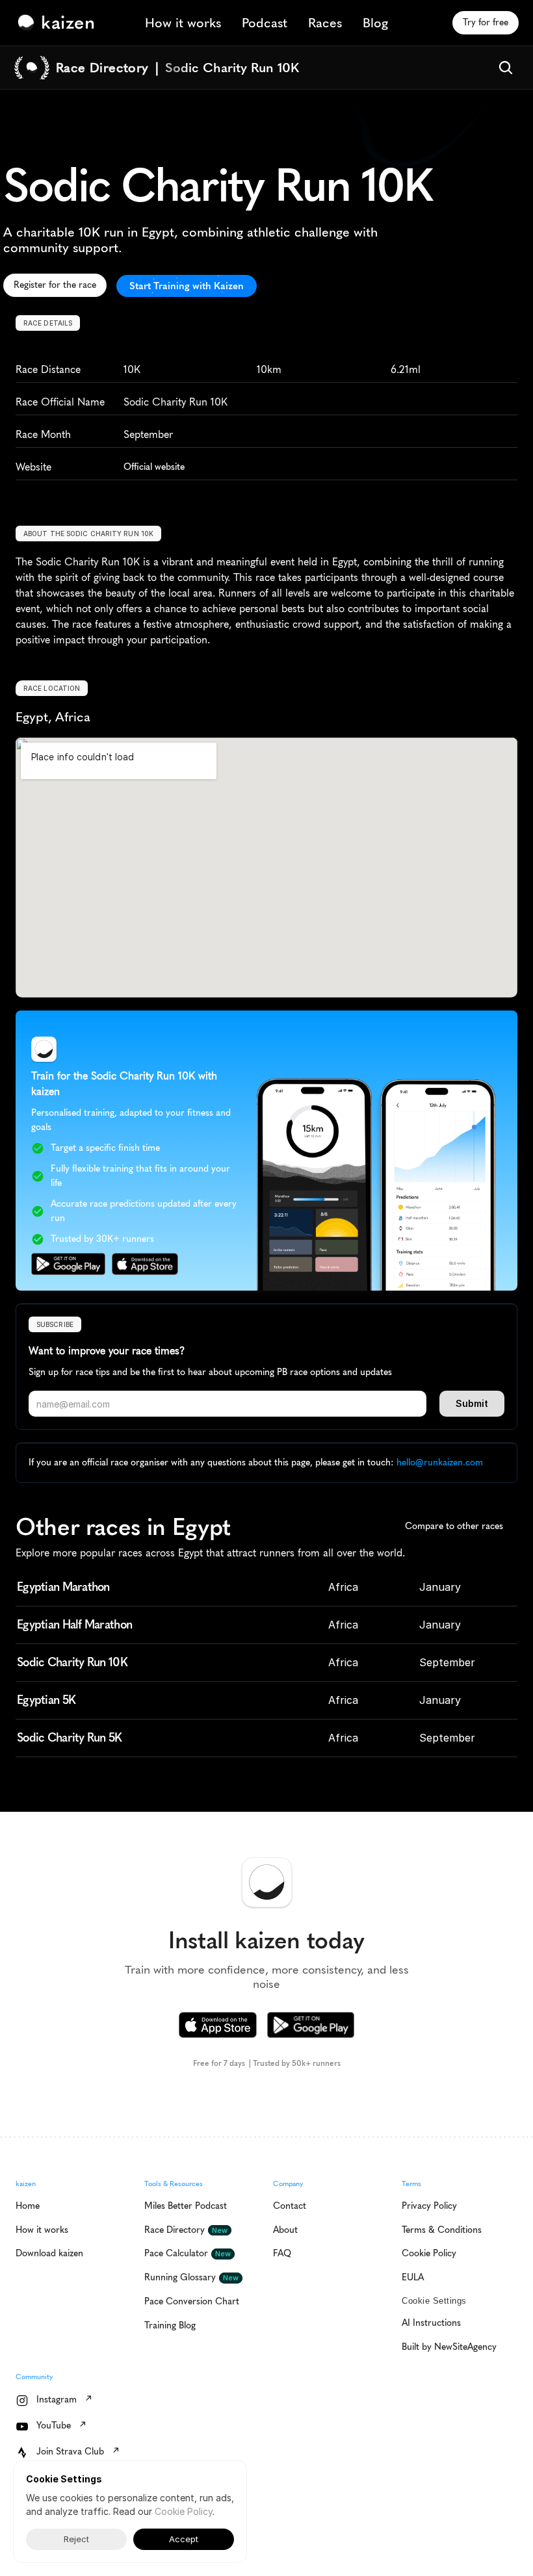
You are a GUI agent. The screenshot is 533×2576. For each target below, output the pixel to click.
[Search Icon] (506, 68)
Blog (375, 23)
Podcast (265, 23)
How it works (183, 23)
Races (325, 23)
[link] (59, 23)
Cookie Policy (184, 2511)
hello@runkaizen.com (440, 1462)
